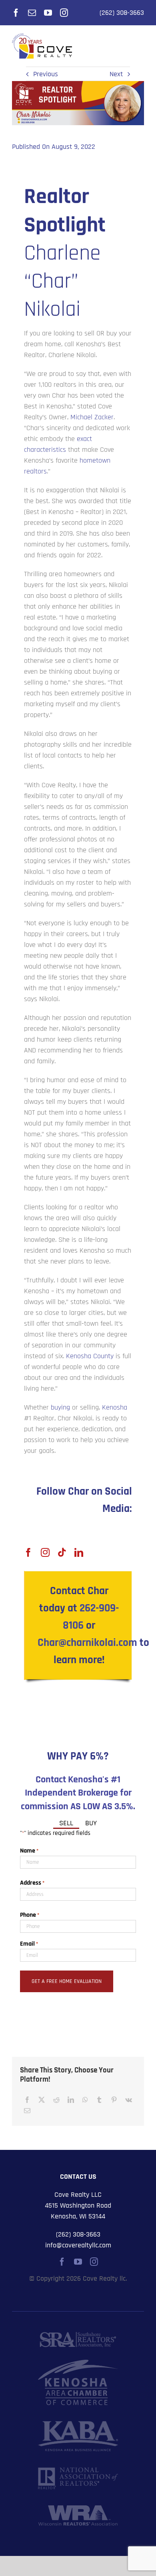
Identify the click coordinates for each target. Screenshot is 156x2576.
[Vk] (129, 2100)
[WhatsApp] (85, 2100)
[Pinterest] (114, 2100)
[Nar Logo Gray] (78, 2471)
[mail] (32, 13)
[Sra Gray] (78, 2335)
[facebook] (16, 13)
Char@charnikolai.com (87, 1643)
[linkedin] (79, 1552)
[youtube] (48, 13)
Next (116, 74)
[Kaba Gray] (78, 2425)
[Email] (27, 2111)
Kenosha (115, 1407)
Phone (30, 1915)
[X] (42, 2100)
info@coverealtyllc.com (78, 2245)
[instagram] (64, 13)
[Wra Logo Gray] (78, 2509)
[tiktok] (62, 1552)
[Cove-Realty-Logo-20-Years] (42, 37)
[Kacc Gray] (78, 2363)
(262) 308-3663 (122, 13)
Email (29, 1944)
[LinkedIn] (71, 2100)
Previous (46, 74)
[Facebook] (27, 2100)
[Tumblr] (99, 2100)
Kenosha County (90, 1356)
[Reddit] (56, 2100)
